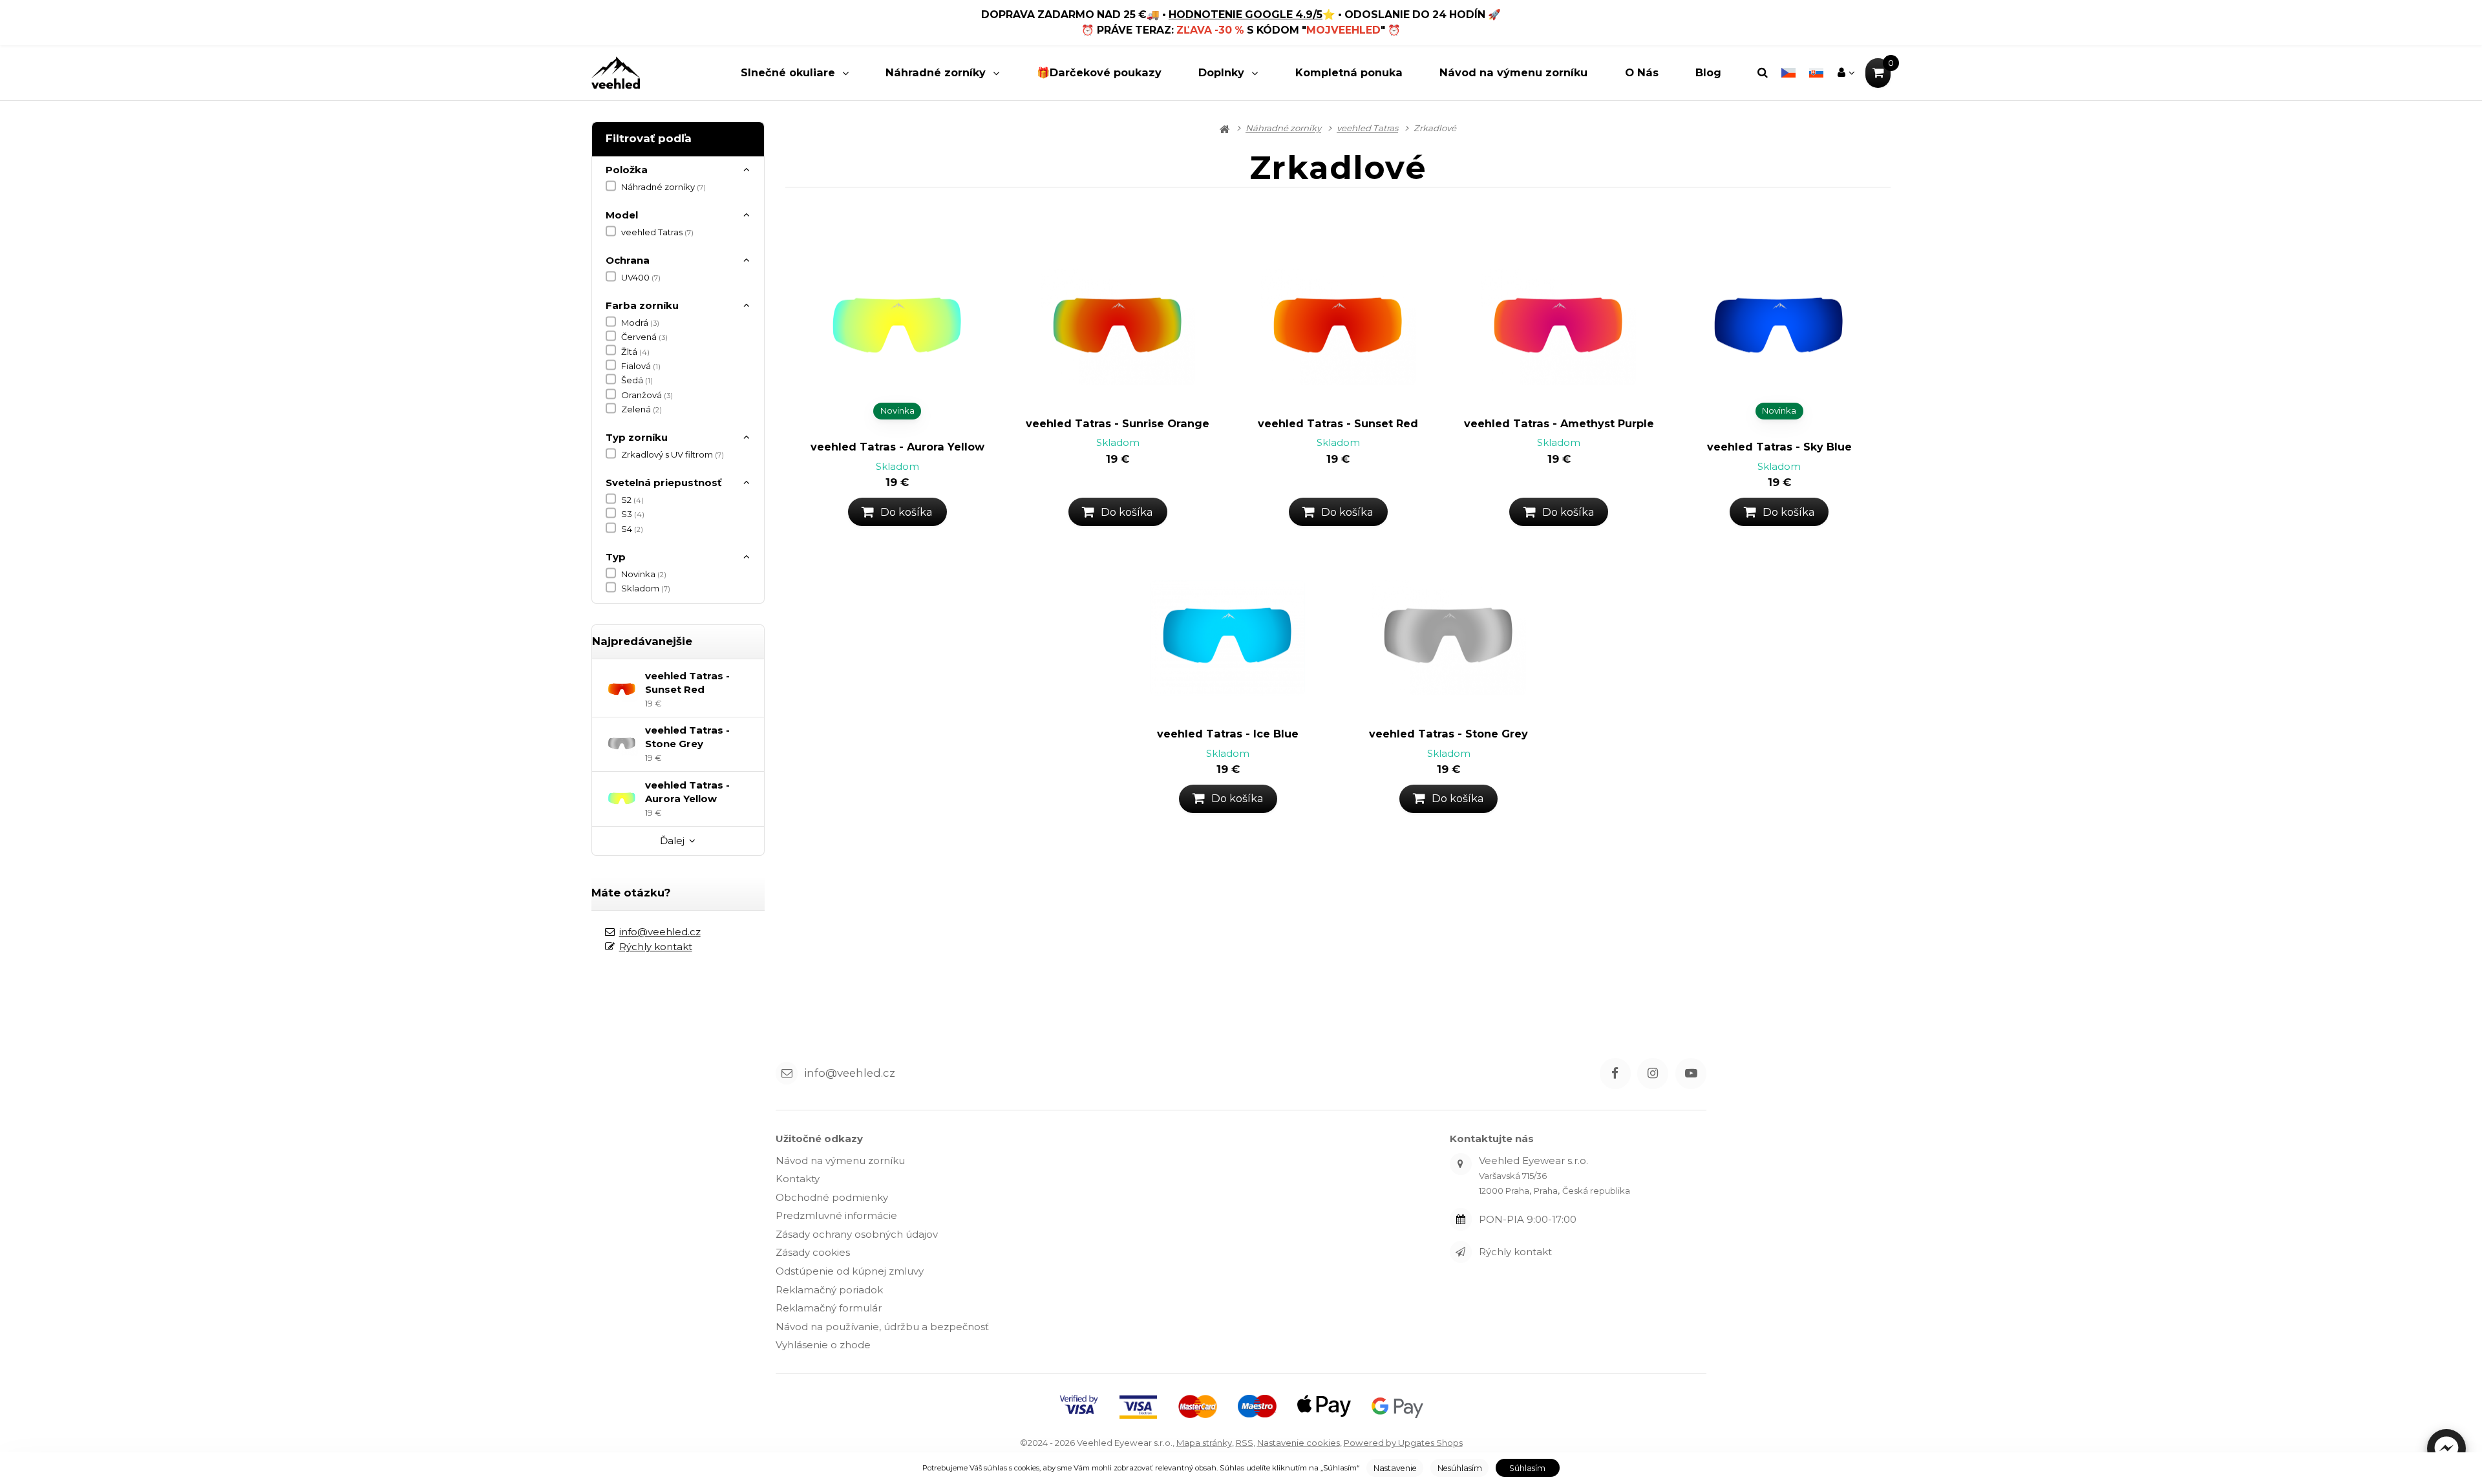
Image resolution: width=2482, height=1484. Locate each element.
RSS (1245, 1443)
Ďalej (672, 841)
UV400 (641, 277)
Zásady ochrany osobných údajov (857, 1234)
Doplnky (1221, 72)
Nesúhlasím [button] (1460, 1468)
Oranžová (647, 395)
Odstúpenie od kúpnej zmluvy (850, 1271)
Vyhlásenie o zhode (823, 1345)
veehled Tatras (657, 232)
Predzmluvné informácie (836, 1215)
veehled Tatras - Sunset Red (1338, 423)
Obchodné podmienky (832, 1197)
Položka (627, 170)
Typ (616, 557)
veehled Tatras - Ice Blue (1228, 734)
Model (622, 215)
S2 (632, 500)
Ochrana (628, 260)
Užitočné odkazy (819, 1139)
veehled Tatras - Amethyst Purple (1559, 423)
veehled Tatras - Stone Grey (1448, 734)
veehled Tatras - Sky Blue (1779, 447)
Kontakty (798, 1179)
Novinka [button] (897, 410)
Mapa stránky (1204, 1443)
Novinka (644, 574)
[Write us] (1461, 1252)
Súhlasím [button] (1527, 1468)
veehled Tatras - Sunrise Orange (1118, 423)
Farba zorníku (642, 305)
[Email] (787, 1073)
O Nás (1642, 72)
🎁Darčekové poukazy (1099, 72)
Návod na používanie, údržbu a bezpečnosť (882, 1327)
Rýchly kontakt (656, 947)
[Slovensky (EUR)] (1817, 73)
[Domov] (616, 73)
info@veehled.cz (660, 932)
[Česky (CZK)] (1788, 73)
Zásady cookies (813, 1252)
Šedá (637, 380)
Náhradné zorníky (936, 72)
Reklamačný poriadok (829, 1290)
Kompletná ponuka (1349, 72)
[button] (2446, 1448)
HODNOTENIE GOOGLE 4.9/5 (1246, 15)
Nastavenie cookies (1299, 1443)
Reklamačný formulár (829, 1308)
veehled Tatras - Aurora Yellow (897, 447)
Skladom (646, 588)
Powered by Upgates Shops (1403, 1443)
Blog (1708, 72)
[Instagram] (1653, 1074)
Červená (644, 337)
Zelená (642, 409)
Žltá (635, 352)
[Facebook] (1615, 1074)
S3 (633, 514)
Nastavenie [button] (1395, 1468)
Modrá (640, 323)
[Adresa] (1461, 1164)
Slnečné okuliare (788, 72)
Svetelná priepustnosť (664, 482)
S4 (632, 529)
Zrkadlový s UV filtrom (673, 454)
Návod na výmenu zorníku (1513, 72)
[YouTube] (1691, 1074)
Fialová (641, 366)
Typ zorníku (637, 437)
